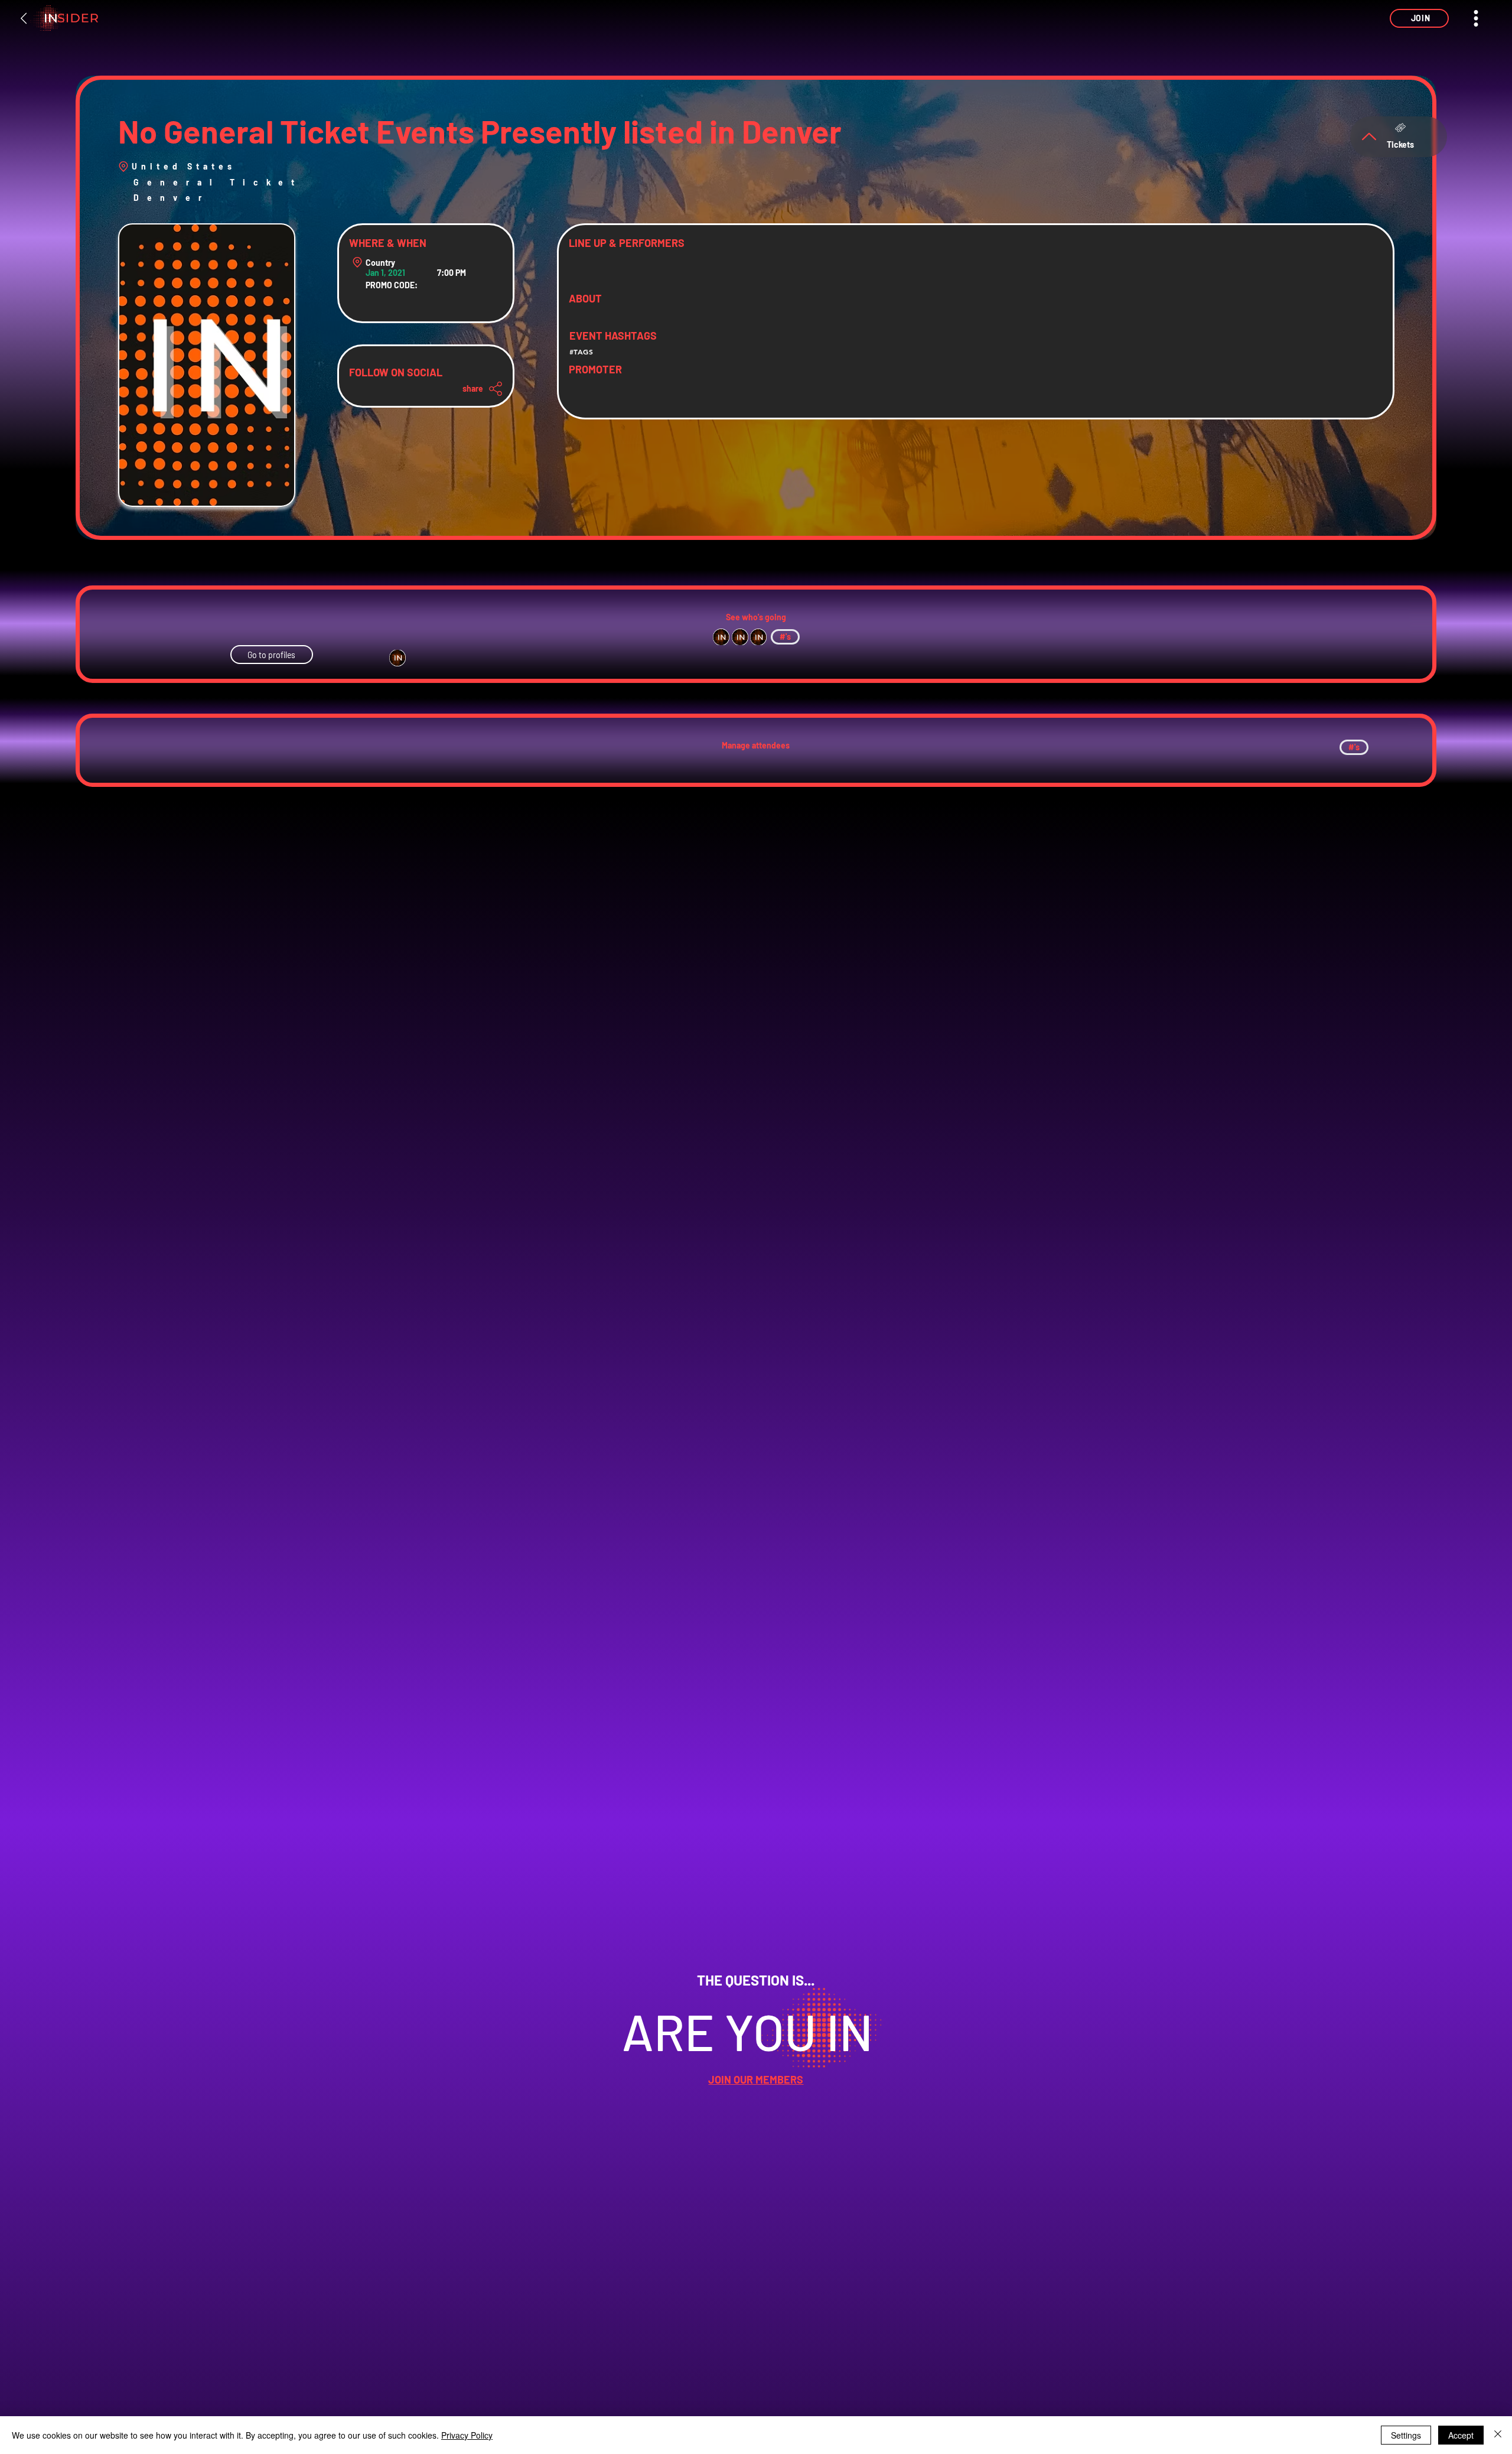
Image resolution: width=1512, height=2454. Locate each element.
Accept (1461, 2435)
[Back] (24, 18)
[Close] (1498, 2435)
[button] (1419, 18)
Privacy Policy (467, 2435)
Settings (1406, 2435)
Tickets (1400, 144)
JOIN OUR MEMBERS (756, 2079)
